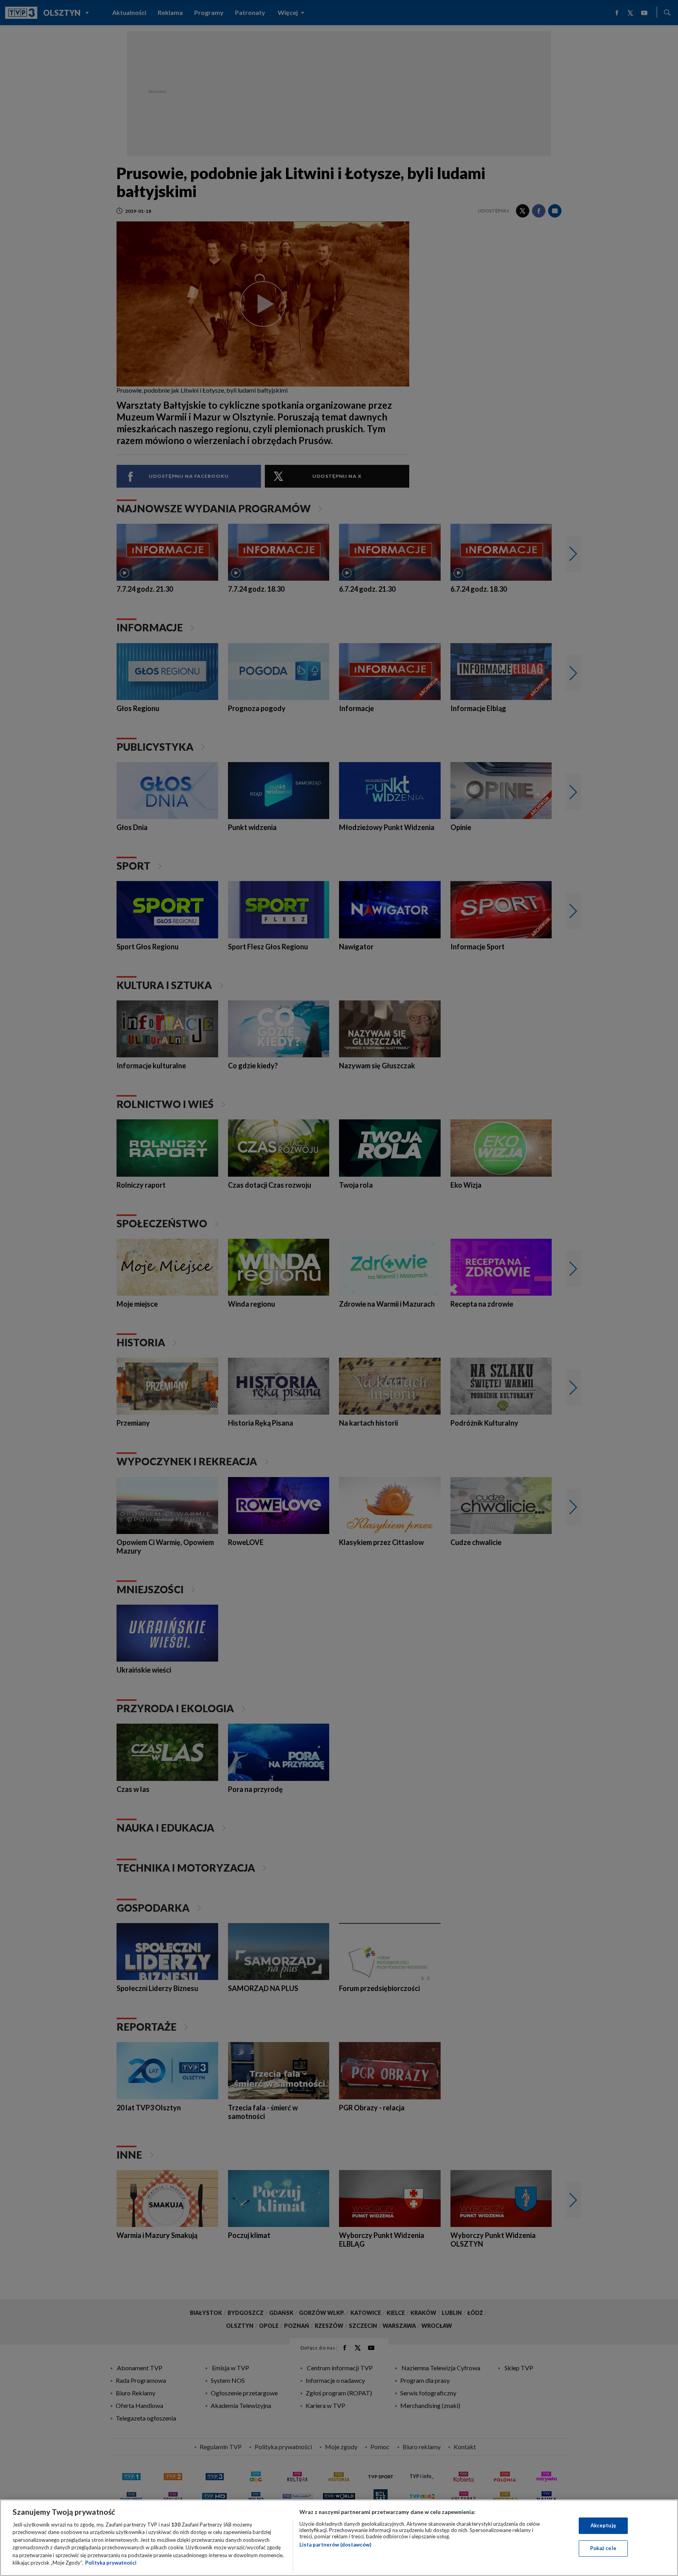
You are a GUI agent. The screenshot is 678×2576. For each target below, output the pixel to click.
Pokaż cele (603, 2548)
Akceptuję (603, 2525)
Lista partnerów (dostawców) (335, 2545)
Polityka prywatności (111, 2563)
